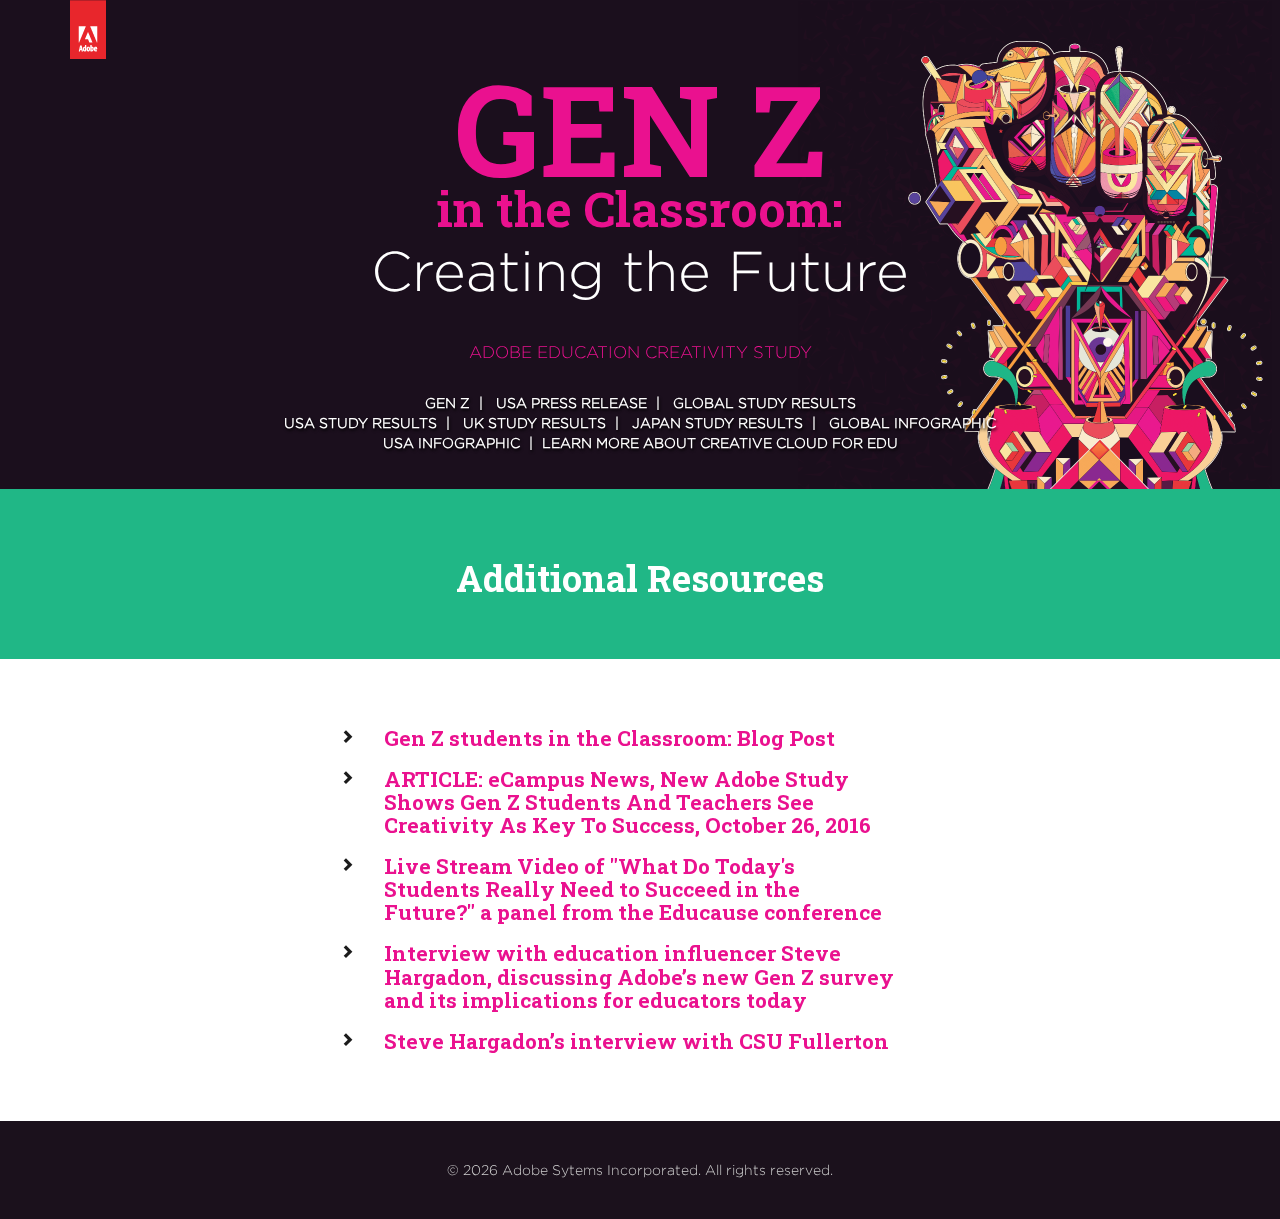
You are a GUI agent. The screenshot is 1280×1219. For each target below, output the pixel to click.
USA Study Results (360, 422)
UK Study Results (534, 422)
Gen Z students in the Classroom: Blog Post (609, 738)
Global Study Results (764, 402)
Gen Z (447, 402)
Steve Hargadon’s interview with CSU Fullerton (636, 1041)
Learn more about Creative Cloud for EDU (720, 442)
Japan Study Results (717, 422)
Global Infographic (912, 422)
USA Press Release (571, 402)
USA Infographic (451, 442)
